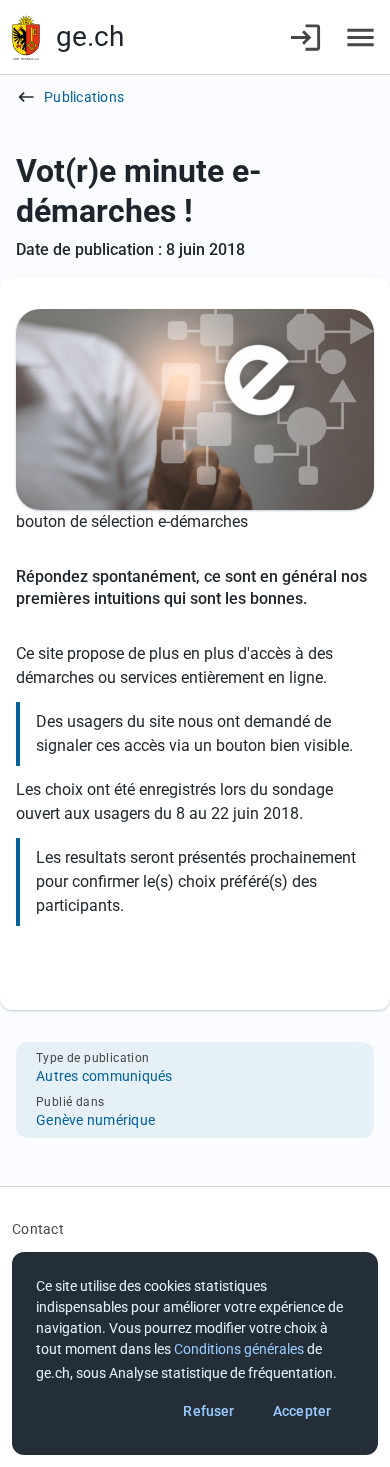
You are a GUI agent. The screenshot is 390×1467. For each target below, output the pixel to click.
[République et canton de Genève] (26, 37)
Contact (38, 1229)
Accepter (302, 1411)
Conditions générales (239, 1349)
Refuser (208, 1411)
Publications (84, 97)
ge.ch (90, 36)
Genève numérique (95, 1120)
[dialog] (195, 1353)
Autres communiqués (104, 1076)
